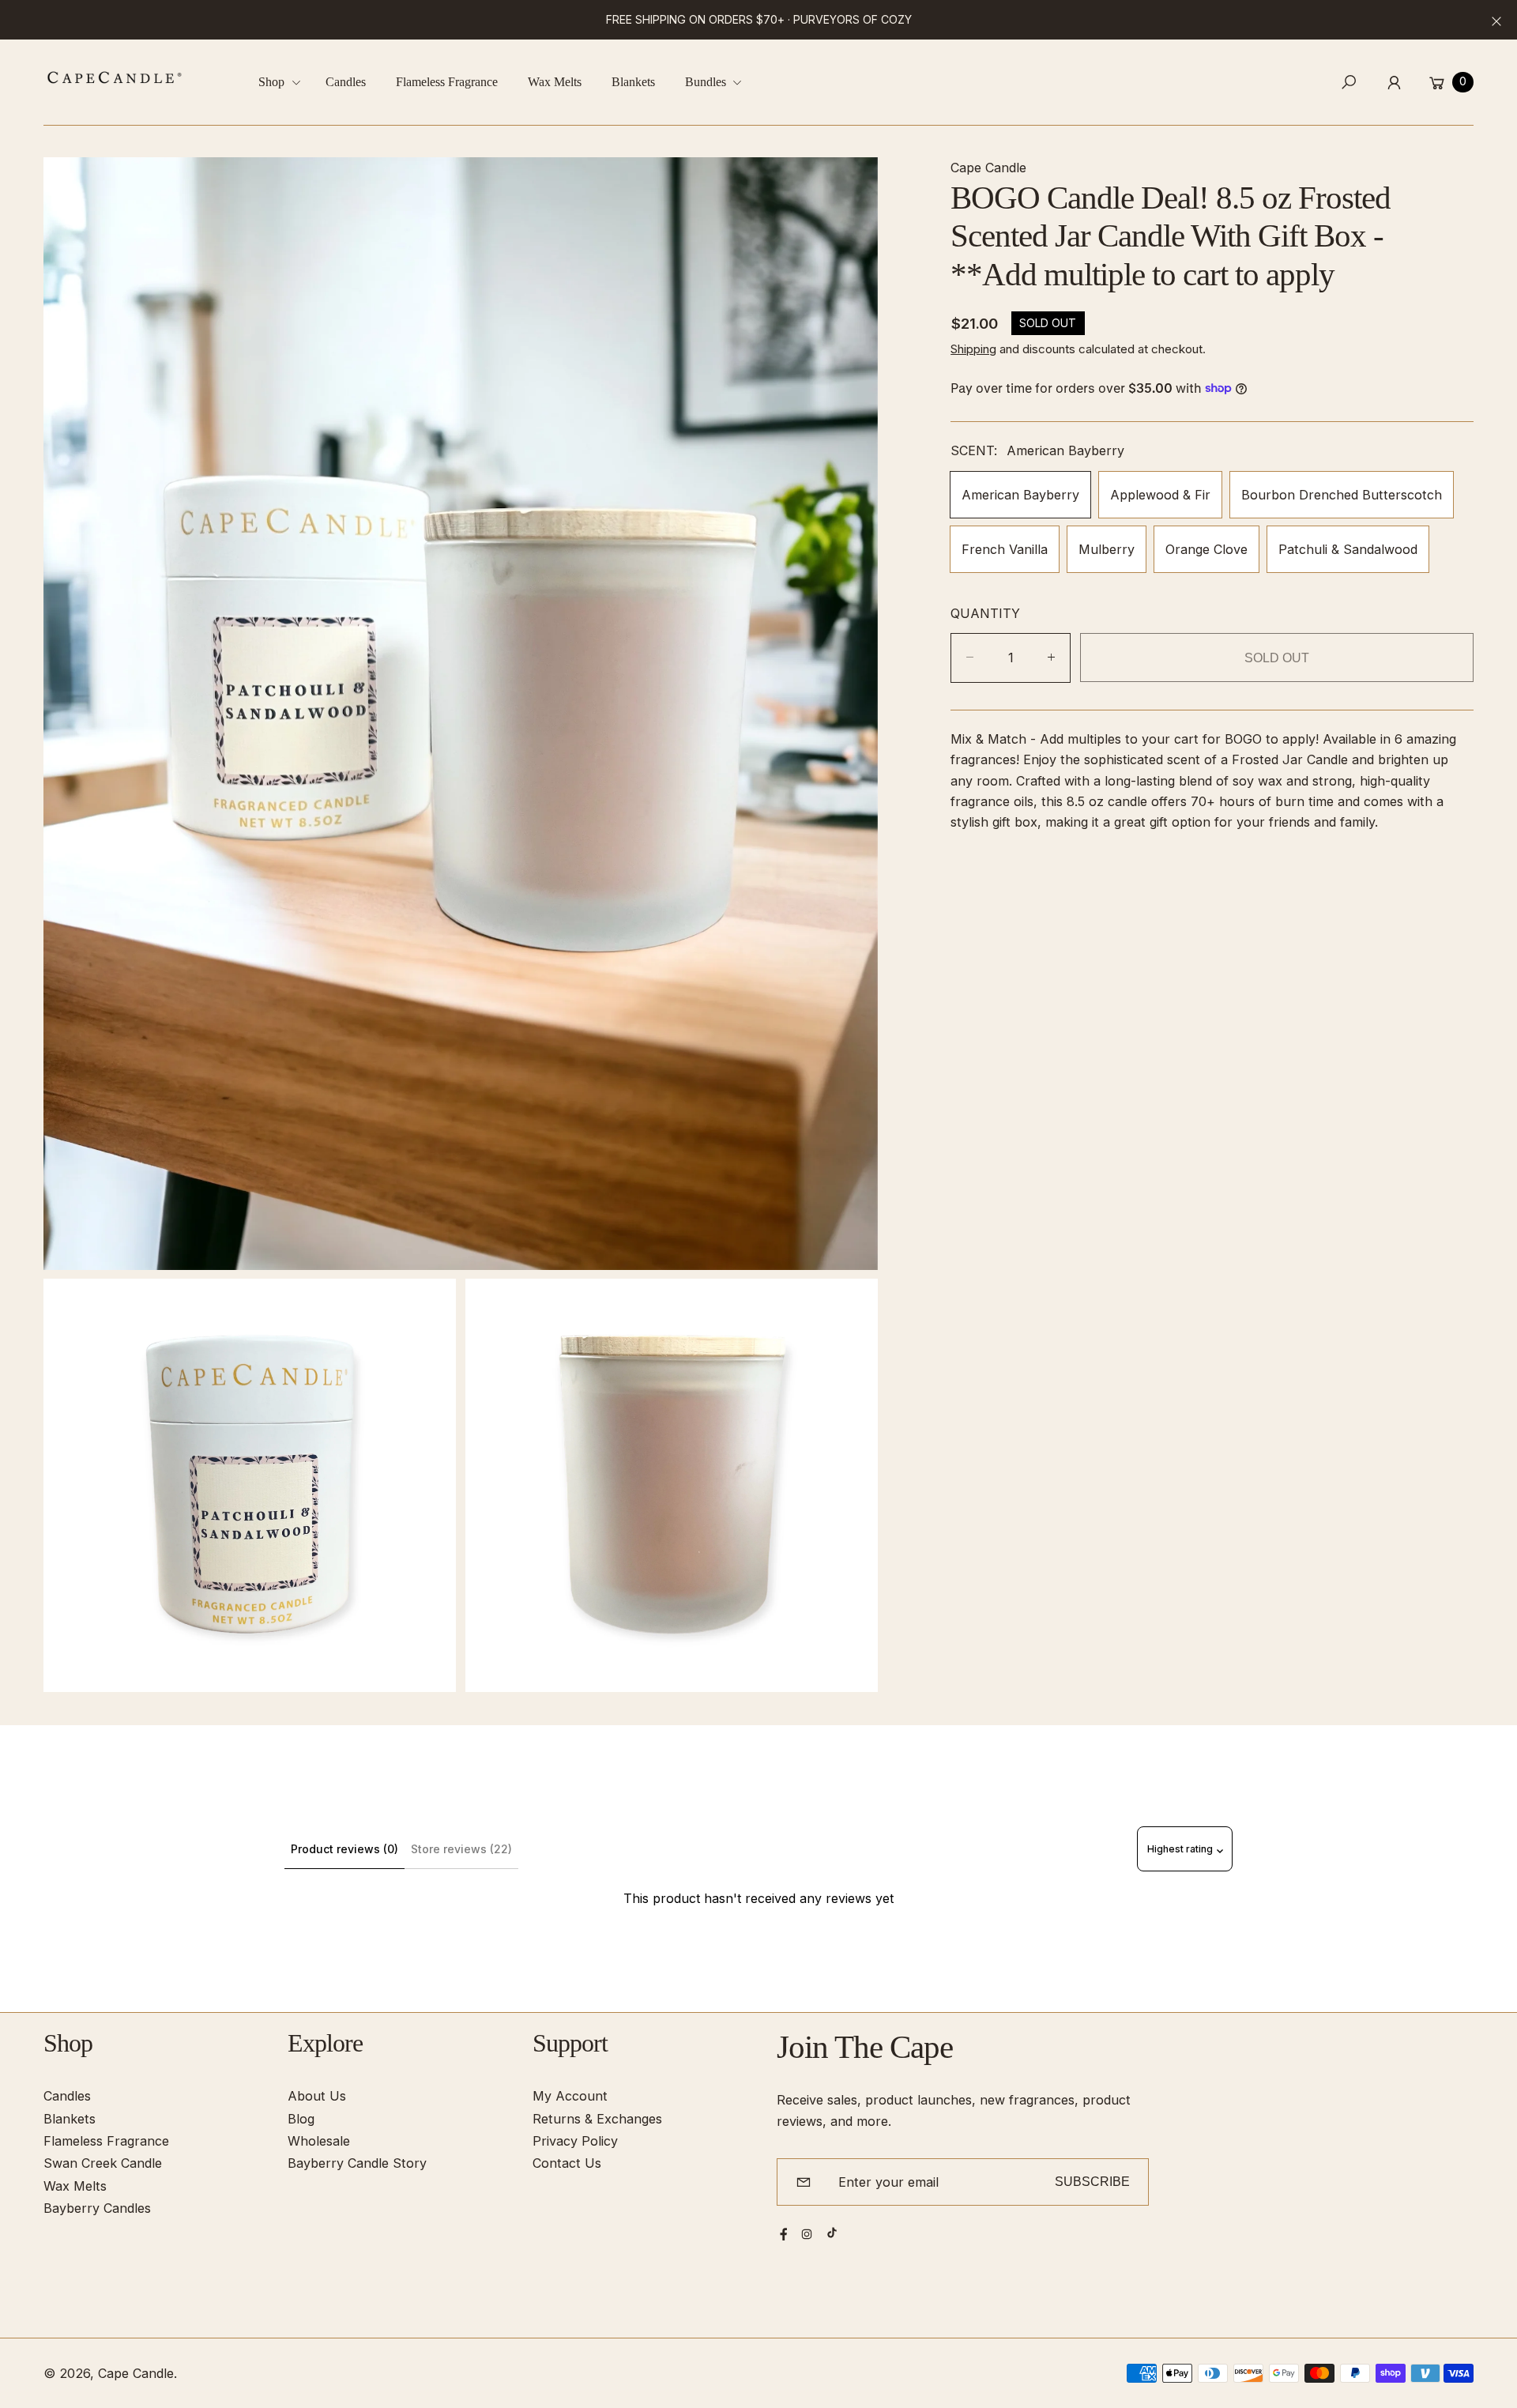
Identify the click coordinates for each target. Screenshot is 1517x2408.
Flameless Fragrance (106, 2141)
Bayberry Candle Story (357, 2163)
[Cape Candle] (115, 77)
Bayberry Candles (97, 2208)
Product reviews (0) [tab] (344, 1849)
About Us (317, 2096)
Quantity (985, 613)
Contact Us (567, 2163)
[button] (285, 83)
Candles (67, 2096)
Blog (301, 2119)
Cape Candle (136, 2373)
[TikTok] (832, 2233)
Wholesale (319, 2141)
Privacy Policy (575, 2141)
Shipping (973, 349)
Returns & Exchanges (597, 2119)
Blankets (70, 2119)
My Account (570, 2096)
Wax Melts (75, 2186)
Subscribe (1092, 2181)
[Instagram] (807, 2234)
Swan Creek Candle (103, 2163)
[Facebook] (784, 2234)
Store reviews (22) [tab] (461, 1849)
